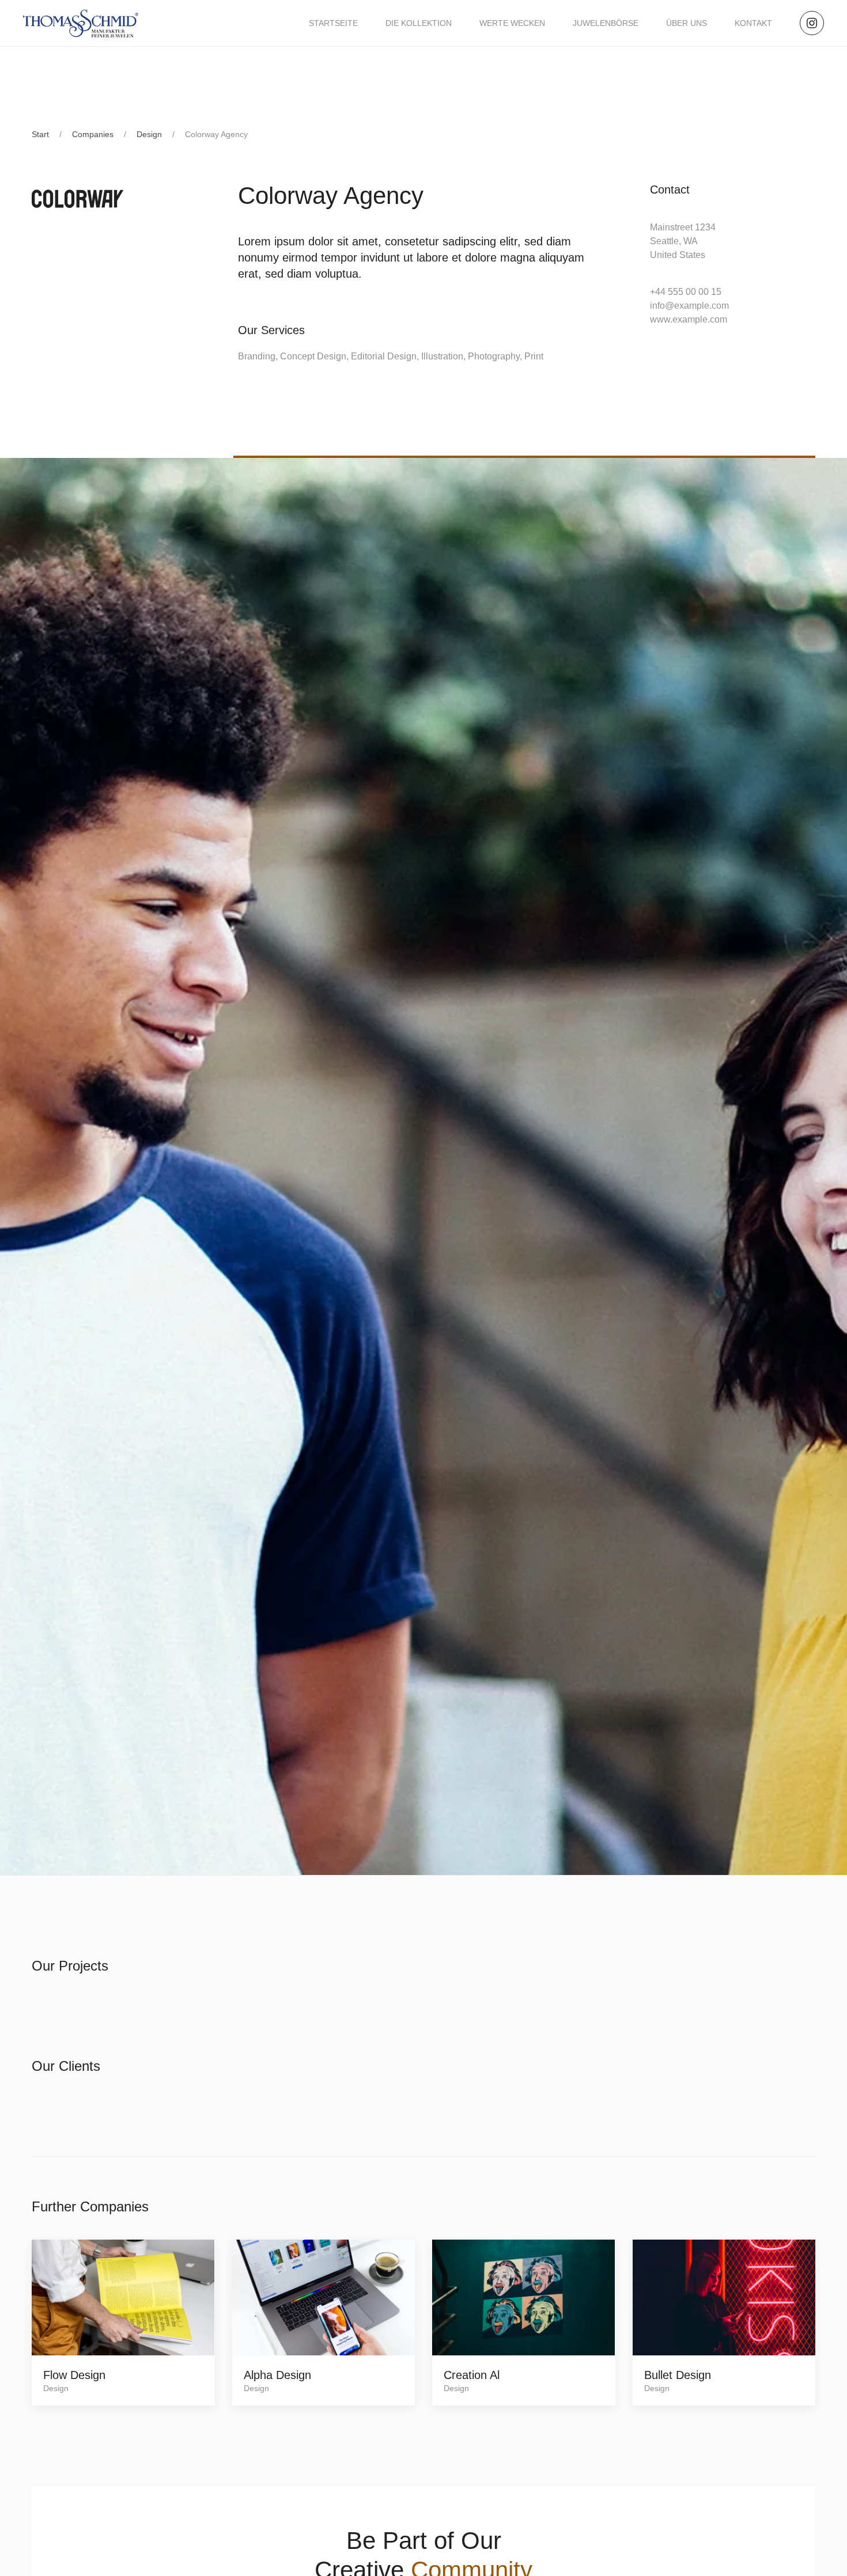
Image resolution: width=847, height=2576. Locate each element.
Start (40, 134)
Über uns (687, 23)
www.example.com (689, 319)
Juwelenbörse (606, 23)
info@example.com (689, 306)
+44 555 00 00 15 (686, 292)
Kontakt (753, 23)
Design (149, 134)
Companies (93, 134)
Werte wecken (512, 23)
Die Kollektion (419, 23)
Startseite (333, 23)
